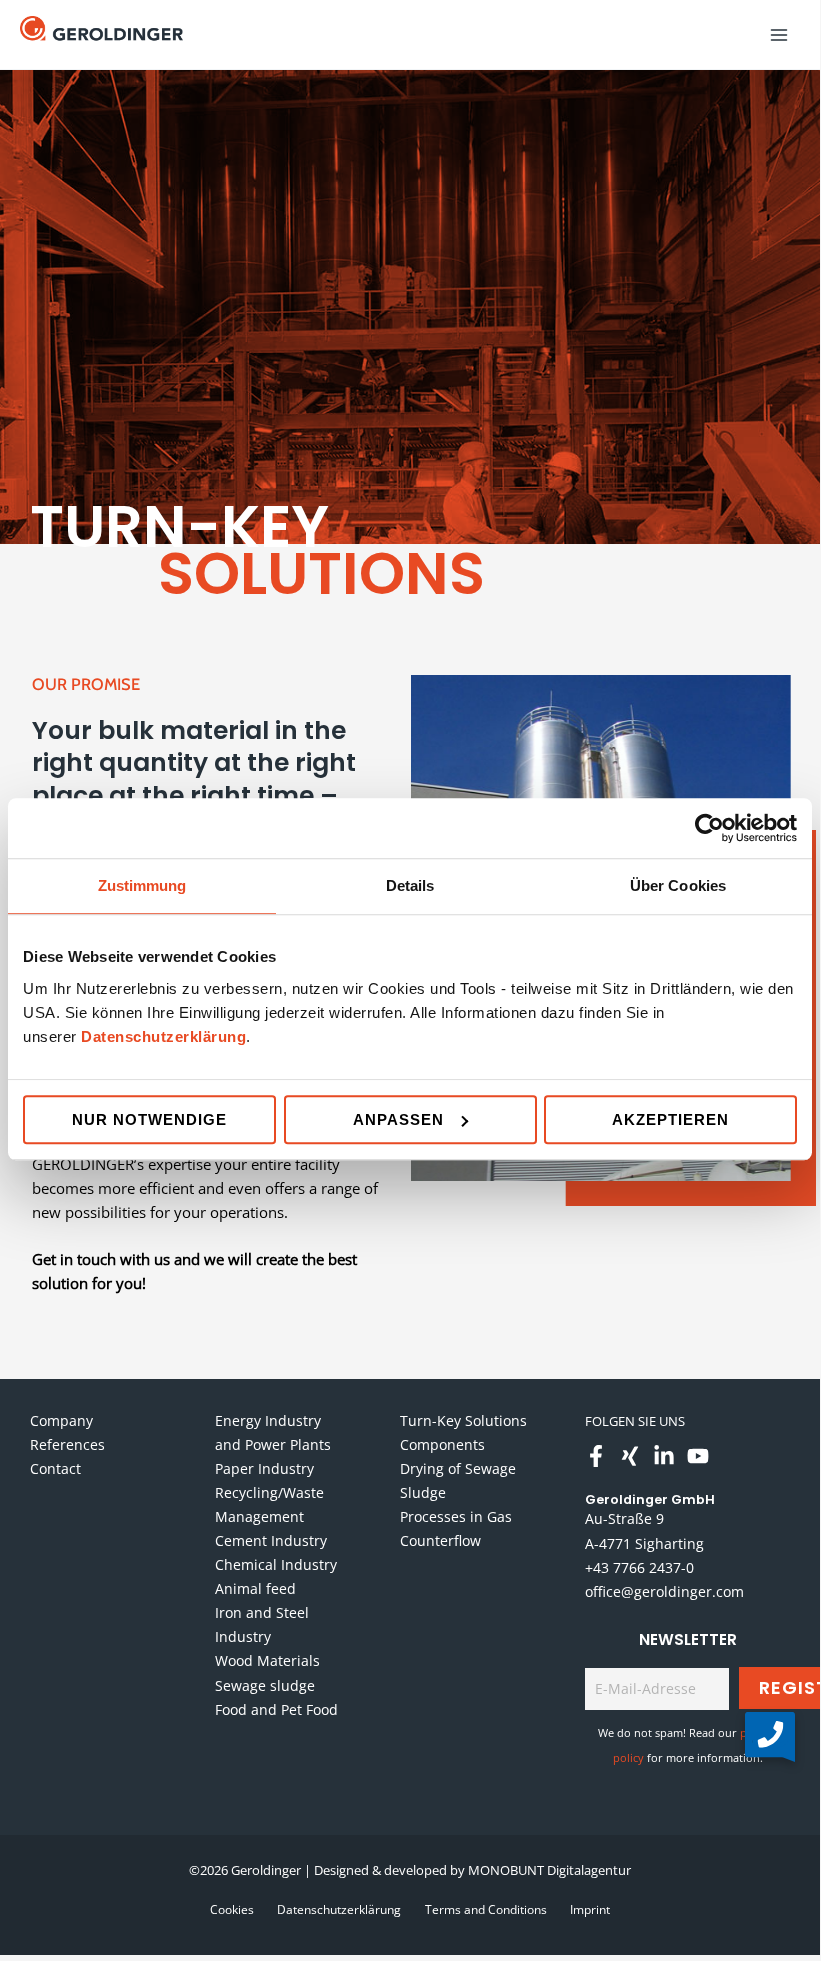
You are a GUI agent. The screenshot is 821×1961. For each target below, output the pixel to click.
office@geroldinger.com (664, 1591)
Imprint (590, 1909)
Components (442, 1444)
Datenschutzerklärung (163, 1036)
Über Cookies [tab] (678, 885)
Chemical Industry (276, 1564)
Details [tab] (410, 885)
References (67, 1444)
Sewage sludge (265, 1685)
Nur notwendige (149, 1119)
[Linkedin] (664, 1456)
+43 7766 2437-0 (639, 1567)
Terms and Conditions (486, 1909)
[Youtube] (698, 1456)
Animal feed (255, 1588)
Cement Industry (271, 1540)
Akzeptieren (670, 1119)
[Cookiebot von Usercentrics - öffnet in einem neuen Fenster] (709, 828)
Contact (55, 1468)
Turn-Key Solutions (463, 1420)
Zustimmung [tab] (142, 885)
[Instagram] (630, 1456)
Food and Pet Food (276, 1709)
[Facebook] (596, 1456)
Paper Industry (264, 1468)
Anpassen (398, 1119)
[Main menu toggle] (779, 35)
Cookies (232, 1909)
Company (61, 1420)
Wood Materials (267, 1660)
